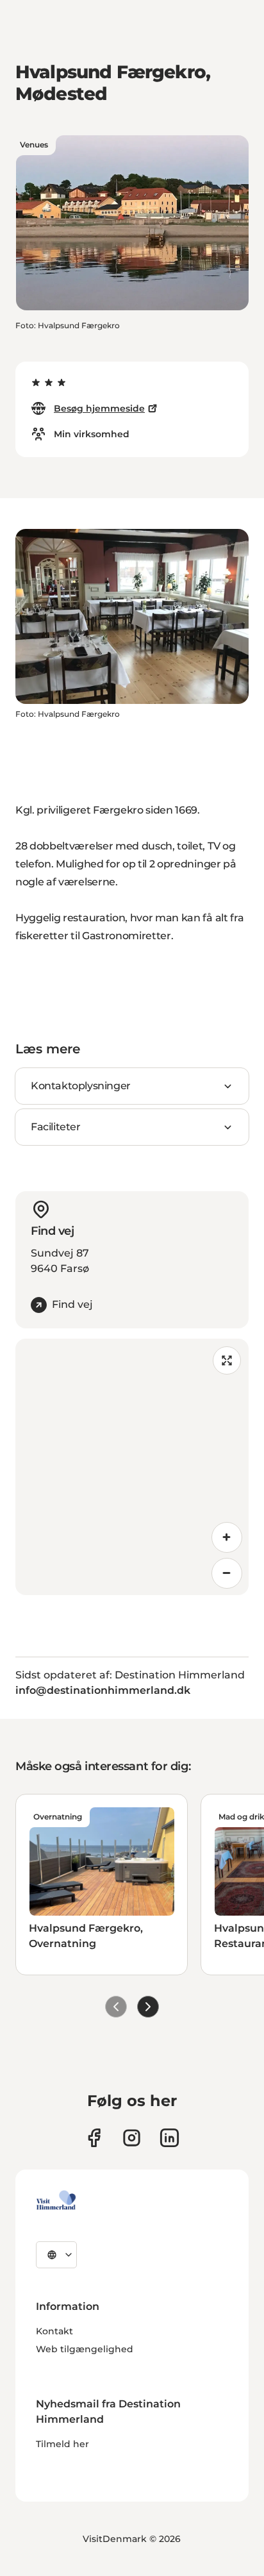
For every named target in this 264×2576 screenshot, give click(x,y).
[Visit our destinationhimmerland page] (169, 2138)
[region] (132, 1467)
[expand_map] (227, 1360)
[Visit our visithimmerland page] (94, 2138)
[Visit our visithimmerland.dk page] (132, 2138)
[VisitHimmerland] (56, 2200)
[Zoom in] (227, 1537)
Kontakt (54, 2331)
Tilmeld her (62, 2444)
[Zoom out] (227, 1573)
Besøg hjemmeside (99, 408)
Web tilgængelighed (85, 2349)
